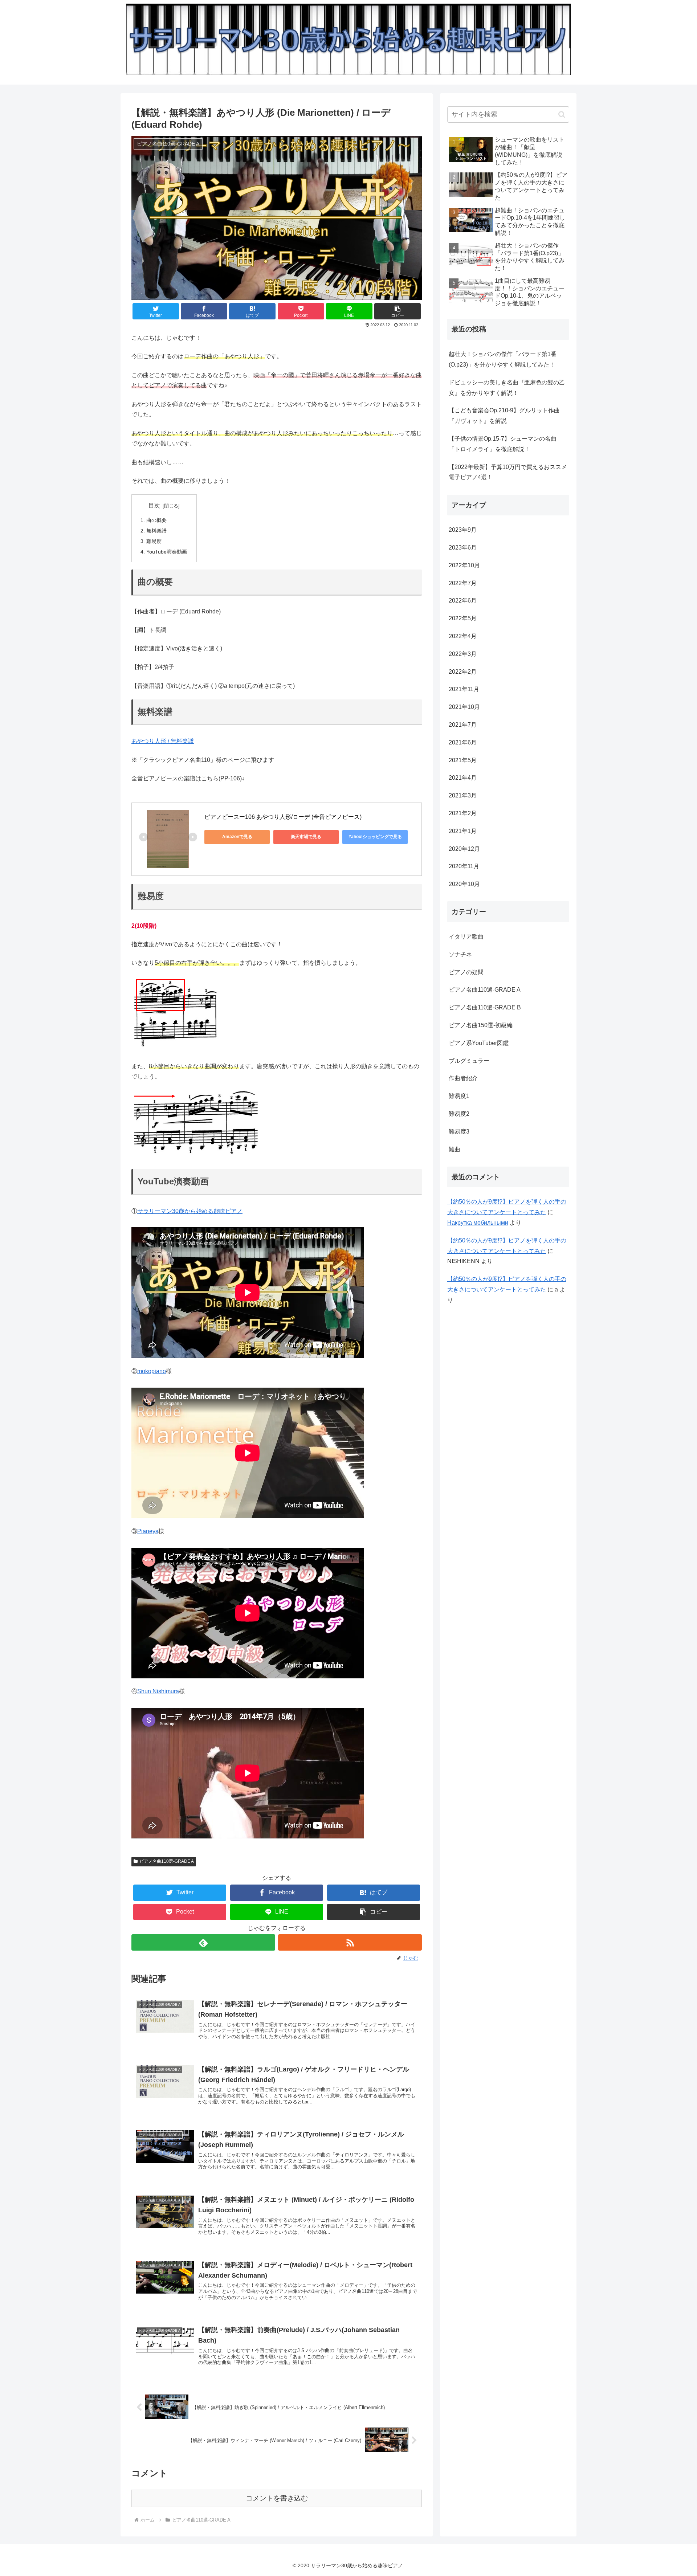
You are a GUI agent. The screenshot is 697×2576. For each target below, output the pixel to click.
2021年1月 (463, 831)
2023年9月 (463, 530)
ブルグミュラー (469, 1061)
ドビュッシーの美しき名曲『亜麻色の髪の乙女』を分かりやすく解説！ (507, 388)
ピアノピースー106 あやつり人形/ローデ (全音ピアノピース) (283, 817)
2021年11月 (464, 689)
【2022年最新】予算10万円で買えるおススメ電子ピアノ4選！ (508, 472)
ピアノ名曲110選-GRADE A (167, 1861)
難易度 (154, 541)
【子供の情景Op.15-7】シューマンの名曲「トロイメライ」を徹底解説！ (503, 444)
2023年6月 (463, 548)
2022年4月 (463, 636)
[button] (398, 311)
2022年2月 (463, 672)
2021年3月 (463, 795)
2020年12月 (464, 849)
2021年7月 (463, 725)
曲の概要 (156, 520)
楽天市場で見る (306, 837)
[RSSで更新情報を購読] (350, 1942)
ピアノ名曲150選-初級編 (481, 1025)
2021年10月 (464, 707)
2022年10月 (464, 565)
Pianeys (148, 1531)
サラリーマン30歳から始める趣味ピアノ (190, 1211)
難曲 (455, 1149)
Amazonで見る (237, 837)
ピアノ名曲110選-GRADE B (485, 1007)
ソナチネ (460, 954)
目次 (154, 505)
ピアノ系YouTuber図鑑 (479, 1043)
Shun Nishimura (158, 1691)
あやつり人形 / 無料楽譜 (163, 741)
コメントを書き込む (277, 2498)
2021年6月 (463, 742)
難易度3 (459, 1132)
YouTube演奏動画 (167, 552)
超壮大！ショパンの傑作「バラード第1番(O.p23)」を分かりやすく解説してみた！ (503, 359)
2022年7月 (463, 583)
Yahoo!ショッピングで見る (375, 837)
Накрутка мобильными (478, 1223)
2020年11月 (464, 866)
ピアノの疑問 (466, 972)
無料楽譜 (156, 531)
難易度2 (459, 1114)
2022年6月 (463, 601)
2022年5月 (463, 618)
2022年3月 (463, 654)
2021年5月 (463, 760)
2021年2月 (463, 813)
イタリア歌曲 (466, 937)
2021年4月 (463, 778)
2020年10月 (464, 884)
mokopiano (152, 1371)
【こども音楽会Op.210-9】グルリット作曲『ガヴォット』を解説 (504, 416)
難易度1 (459, 1096)
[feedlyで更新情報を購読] (203, 1942)
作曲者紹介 (463, 1078)
